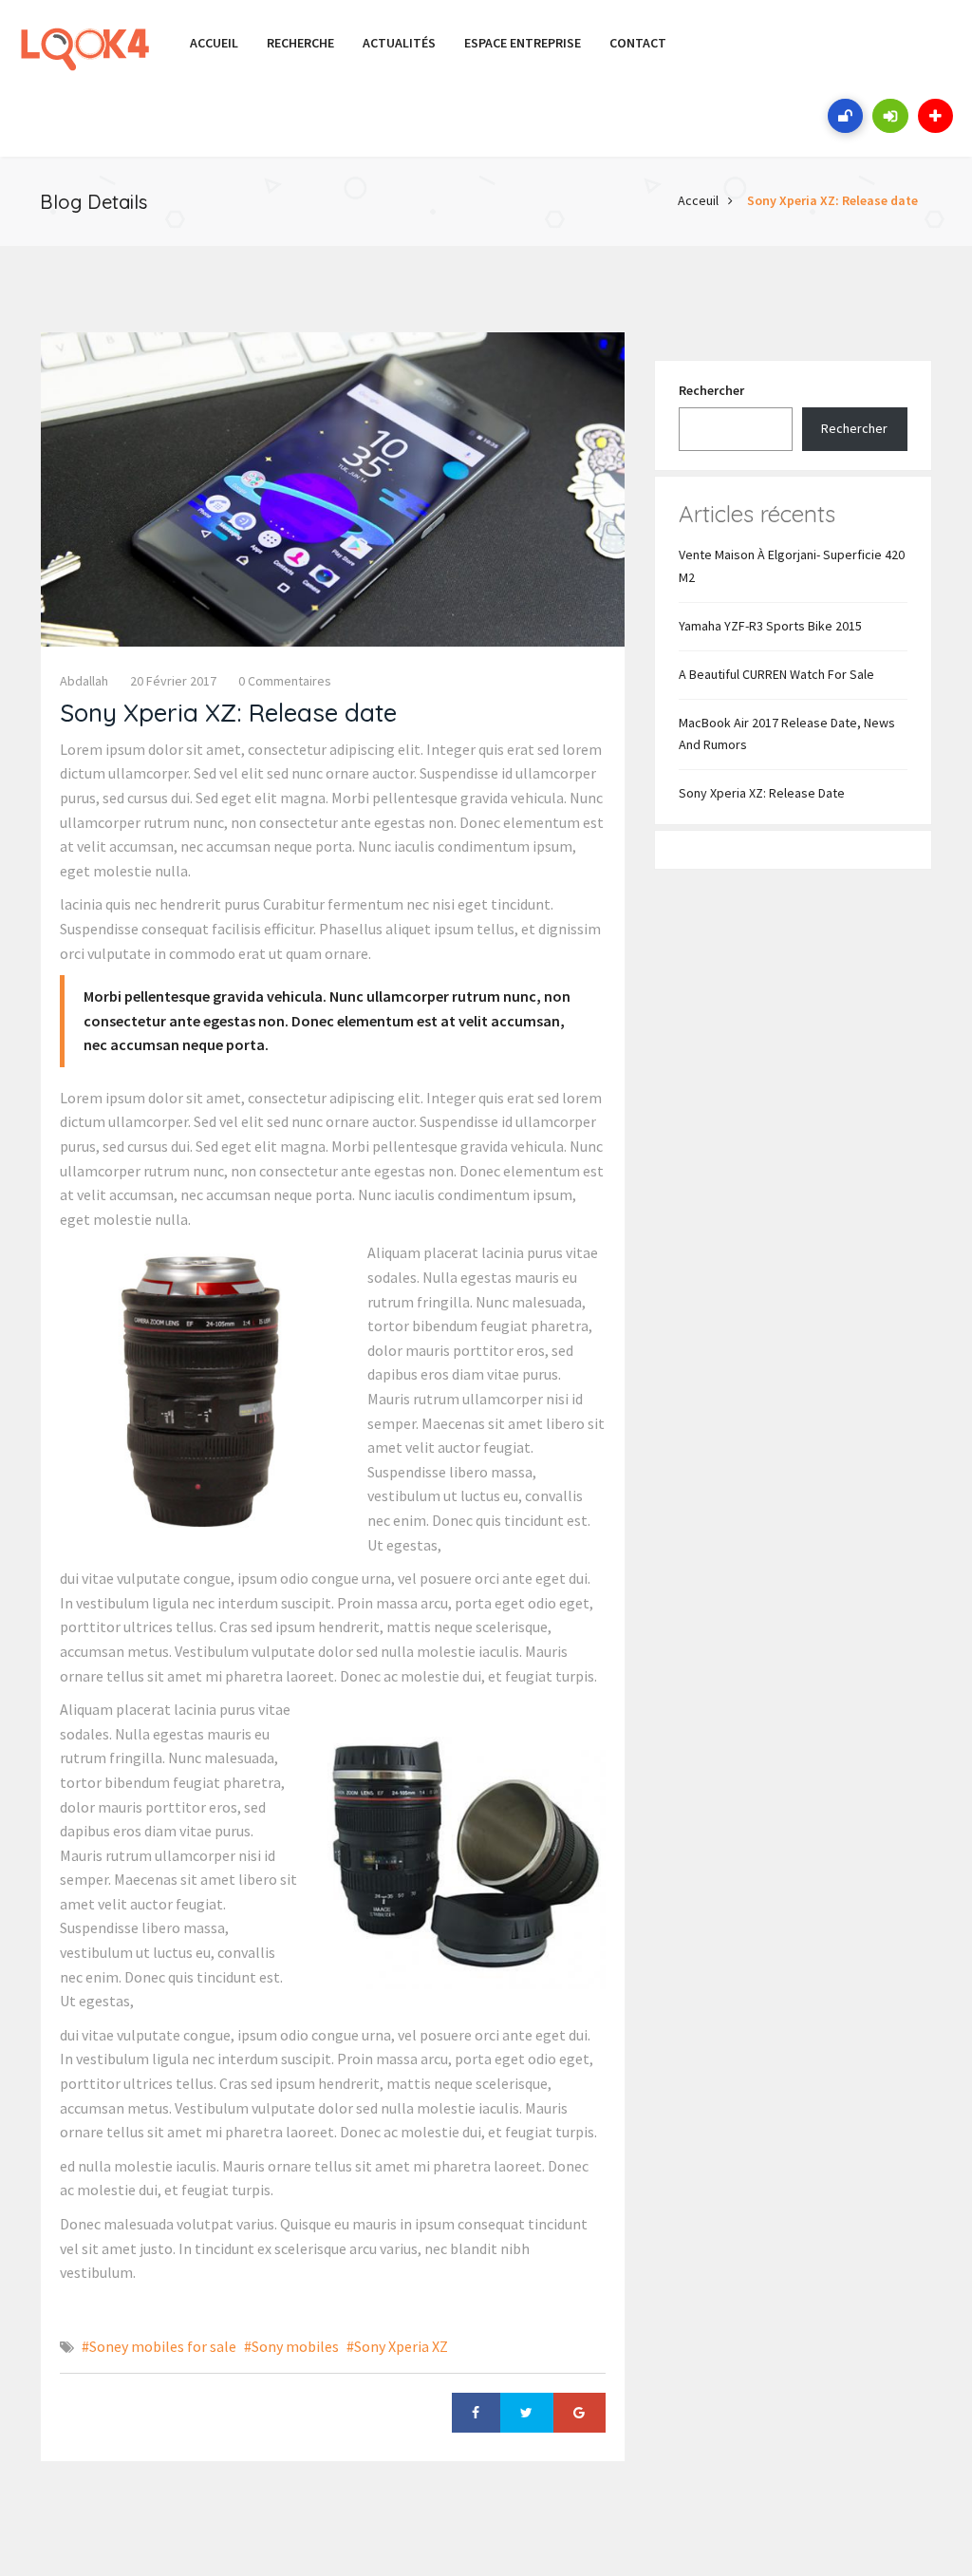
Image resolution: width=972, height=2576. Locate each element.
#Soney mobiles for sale (159, 2346)
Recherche (300, 43)
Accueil (214, 43)
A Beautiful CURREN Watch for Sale (776, 674)
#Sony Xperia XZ (397, 2346)
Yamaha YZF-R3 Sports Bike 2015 (770, 626)
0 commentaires (285, 681)
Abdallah (84, 681)
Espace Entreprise (523, 43)
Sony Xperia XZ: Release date (832, 200)
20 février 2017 (173, 681)
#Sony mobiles (291, 2346)
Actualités (399, 43)
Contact (638, 43)
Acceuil (698, 200)
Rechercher (711, 390)
